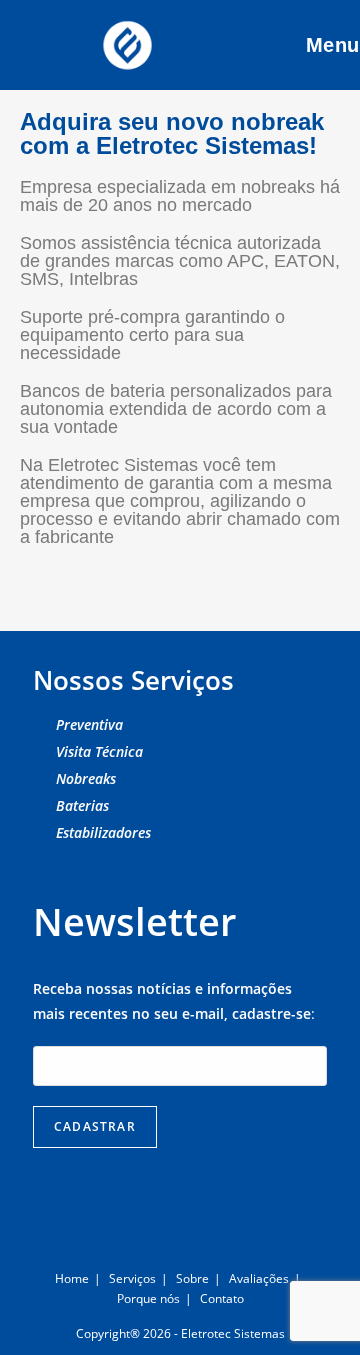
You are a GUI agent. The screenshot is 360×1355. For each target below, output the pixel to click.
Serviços (132, 1278)
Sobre (192, 1278)
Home (72, 1278)
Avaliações (259, 1278)
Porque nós (148, 1298)
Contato (222, 1298)
